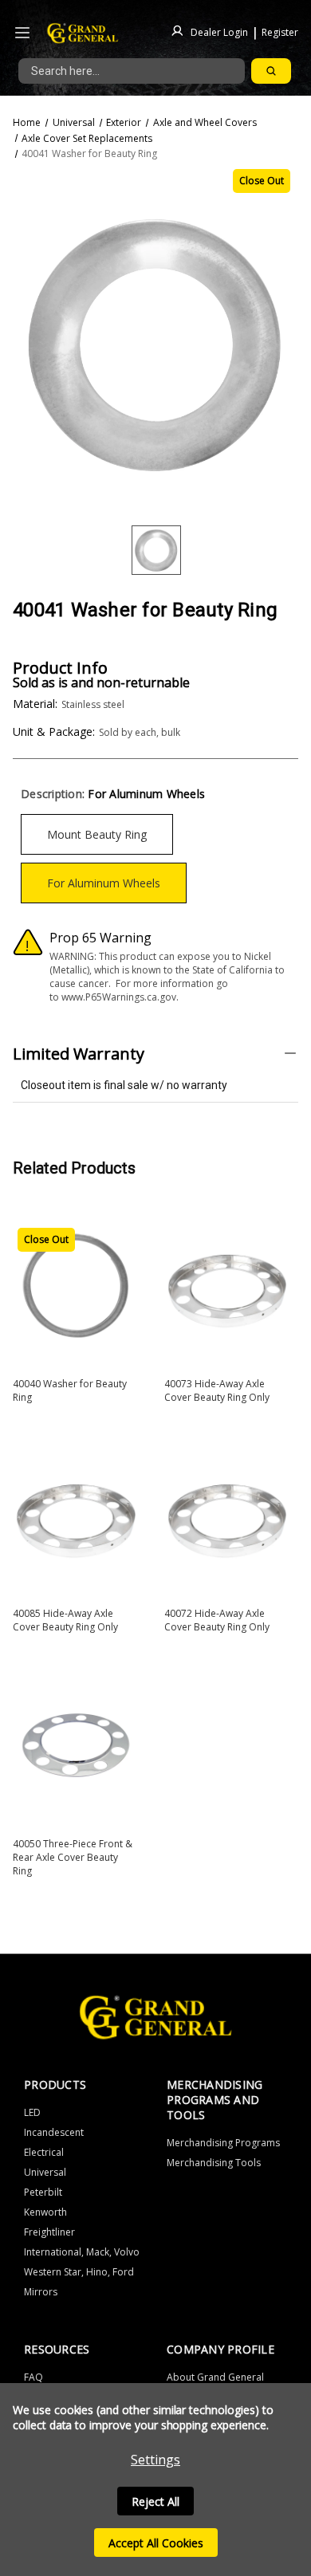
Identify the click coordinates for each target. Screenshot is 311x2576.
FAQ (33, 2377)
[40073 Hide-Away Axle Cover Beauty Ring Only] (227, 1286)
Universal (45, 2172)
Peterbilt (43, 2192)
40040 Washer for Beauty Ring (70, 1390)
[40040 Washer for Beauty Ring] (76, 1286)
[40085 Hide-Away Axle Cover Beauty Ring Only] (76, 1516)
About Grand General (215, 2377)
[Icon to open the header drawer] (22, 33)
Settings (155, 2460)
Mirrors (41, 2292)
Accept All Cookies (156, 2543)
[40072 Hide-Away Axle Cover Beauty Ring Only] (227, 1516)
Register (280, 31)
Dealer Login (219, 31)
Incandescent (54, 2132)
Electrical (44, 2152)
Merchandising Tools (214, 2163)
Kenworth (45, 2212)
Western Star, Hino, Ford (79, 2272)
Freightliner (49, 2232)
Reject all (155, 2501)
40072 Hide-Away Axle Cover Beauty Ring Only (217, 1620)
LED (32, 2112)
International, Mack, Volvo (82, 2252)
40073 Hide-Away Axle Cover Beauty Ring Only (217, 1390)
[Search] (271, 71)
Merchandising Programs (223, 2143)
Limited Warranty (79, 1054)
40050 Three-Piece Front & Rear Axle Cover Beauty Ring (73, 1857)
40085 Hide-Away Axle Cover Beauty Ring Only (65, 1620)
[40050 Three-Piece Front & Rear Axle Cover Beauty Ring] (76, 1745)
